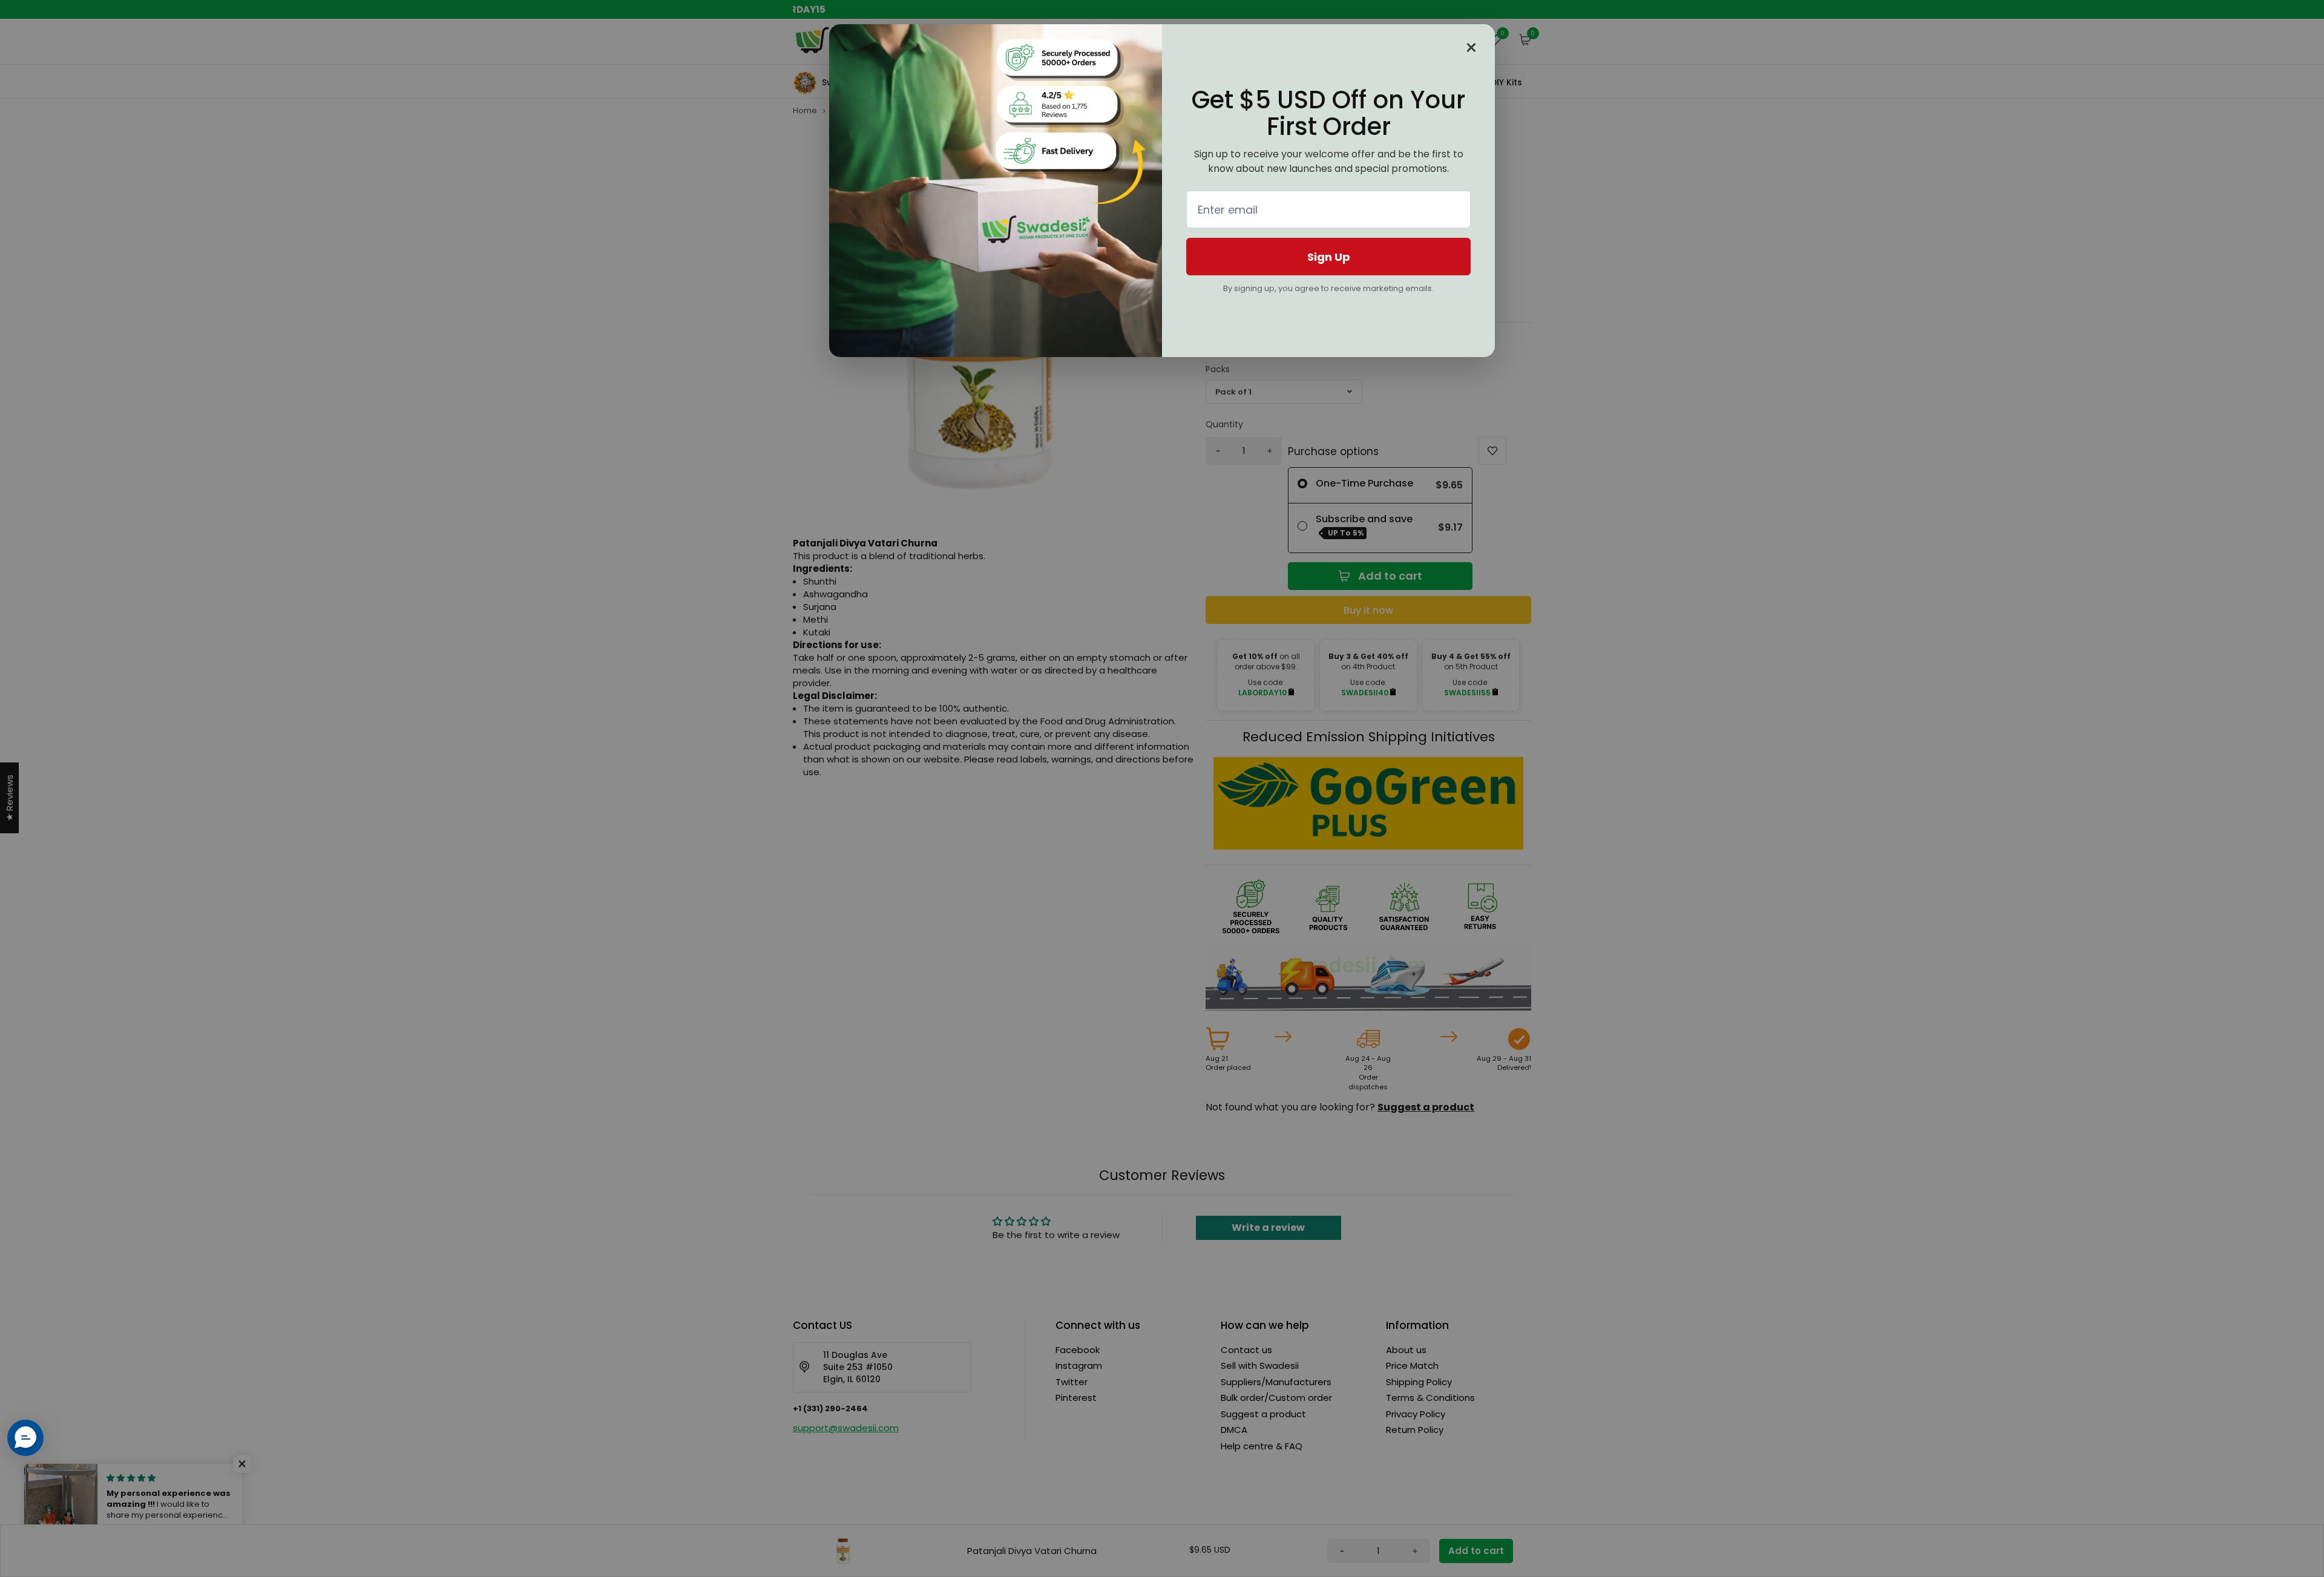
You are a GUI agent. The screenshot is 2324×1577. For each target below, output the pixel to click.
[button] (25, 1438)
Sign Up (1329, 257)
